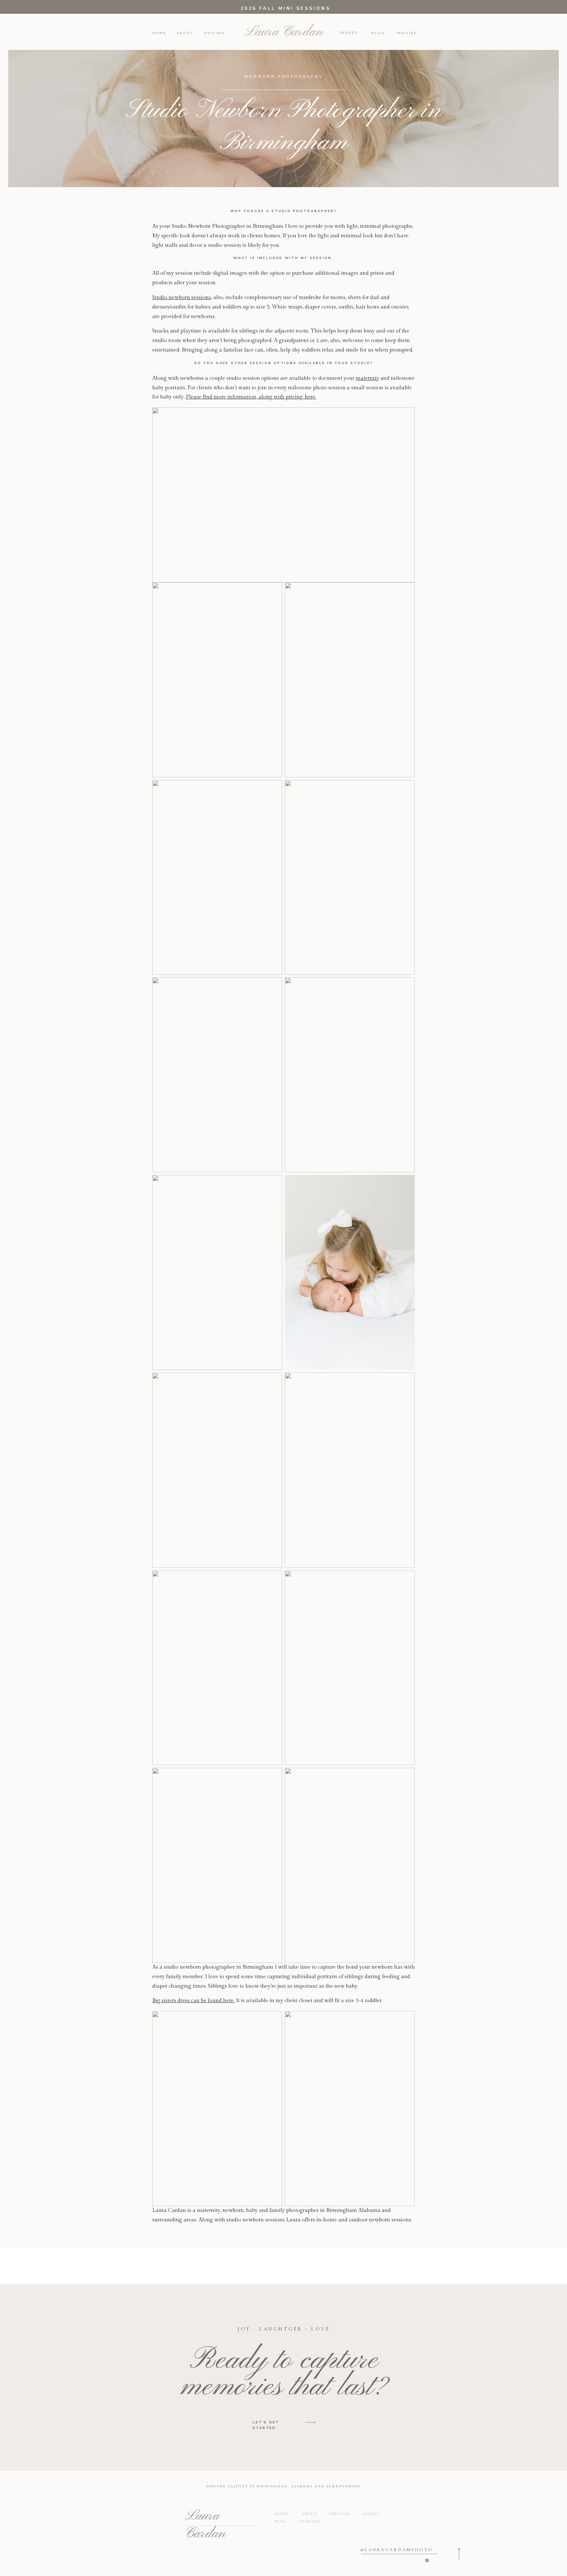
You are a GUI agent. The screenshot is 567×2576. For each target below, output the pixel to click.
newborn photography (283, 77)
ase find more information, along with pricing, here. (255, 397)
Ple (190, 397)
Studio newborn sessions (182, 298)
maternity (367, 378)
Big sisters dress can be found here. (193, 2001)
